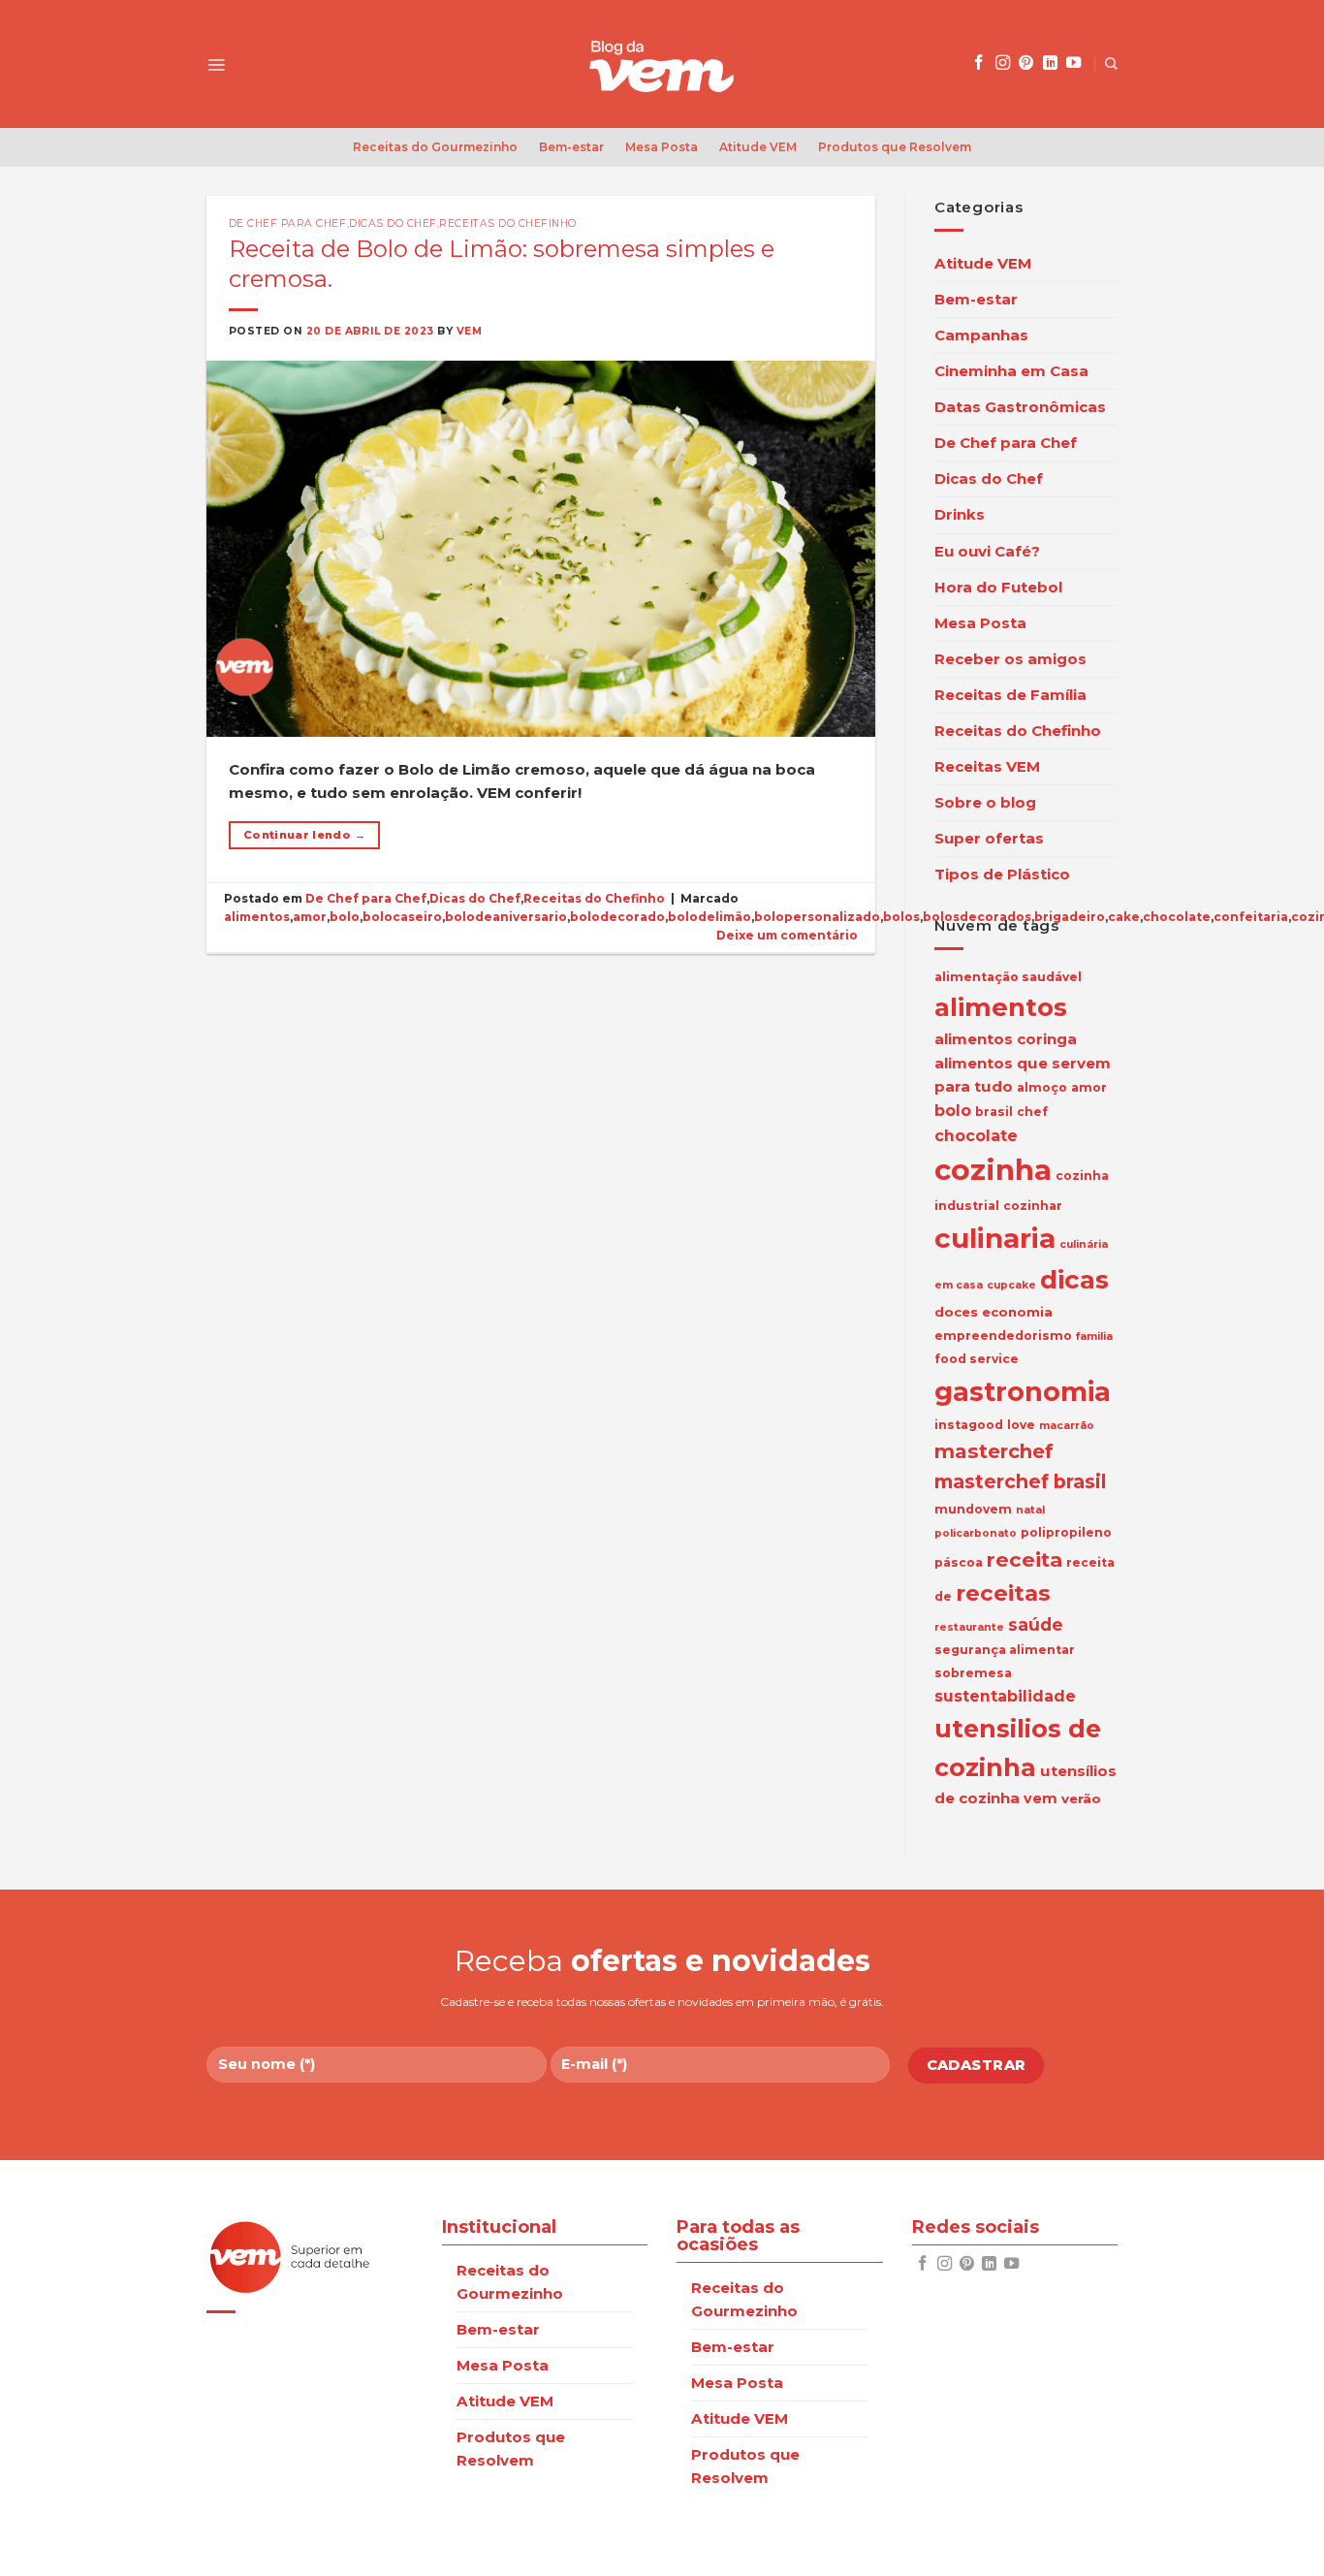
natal (1030, 1510)
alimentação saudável (1008, 977)
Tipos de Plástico (1002, 874)
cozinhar (1033, 1206)
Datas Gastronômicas (1020, 407)
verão (1081, 1798)
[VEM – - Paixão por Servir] (662, 64)
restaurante (969, 1627)
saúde (1036, 1624)
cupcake (1011, 1285)
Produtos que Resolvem (895, 147)
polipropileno (1066, 1532)
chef (1032, 1112)
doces (956, 1312)
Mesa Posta (662, 147)
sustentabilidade (1005, 1696)
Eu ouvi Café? (987, 551)
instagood (969, 1425)
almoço (1042, 1087)
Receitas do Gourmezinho (435, 147)
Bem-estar (571, 147)
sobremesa (973, 1673)
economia (1017, 1312)
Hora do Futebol (998, 587)
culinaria (995, 1238)
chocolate (1177, 917)
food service (977, 1359)
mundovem (973, 1509)
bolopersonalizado (817, 917)
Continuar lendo (304, 835)
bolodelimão (709, 917)
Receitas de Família (1010, 695)
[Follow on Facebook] (978, 64)
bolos (901, 917)
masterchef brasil (1020, 1481)
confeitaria (1251, 917)
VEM (470, 331)
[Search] (1111, 64)
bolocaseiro (402, 917)
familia (1094, 1336)
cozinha (993, 1170)
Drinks (960, 514)
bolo (345, 917)
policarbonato (976, 1533)
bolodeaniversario (506, 917)
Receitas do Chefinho (508, 223)
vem (1040, 1798)
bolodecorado (617, 917)
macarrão (1067, 1426)
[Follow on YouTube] (1073, 64)
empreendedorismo (1003, 1336)
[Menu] (216, 64)
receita (1025, 1559)
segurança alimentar (1005, 1650)
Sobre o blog (985, 802)
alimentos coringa (1006, 1039)
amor (310, 917)
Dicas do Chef (393, 223)
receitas (1003, 1593)
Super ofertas (989, 838)
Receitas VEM (987, 766)
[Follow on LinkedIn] (1050, 64)
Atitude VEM (758, 147)
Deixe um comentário (787, 935)
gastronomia (1023, 1392)
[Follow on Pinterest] (1026, 64)
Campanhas (981, 335)
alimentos (257, 917)
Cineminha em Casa (1011, 371)
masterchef (994, 1451)
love (1021, 1425)
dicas (1074, 1280)
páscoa (959, 1562)
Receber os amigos (1010, 659)
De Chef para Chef (288, 223)
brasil (994, 1112)
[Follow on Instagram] (1003, 64)
